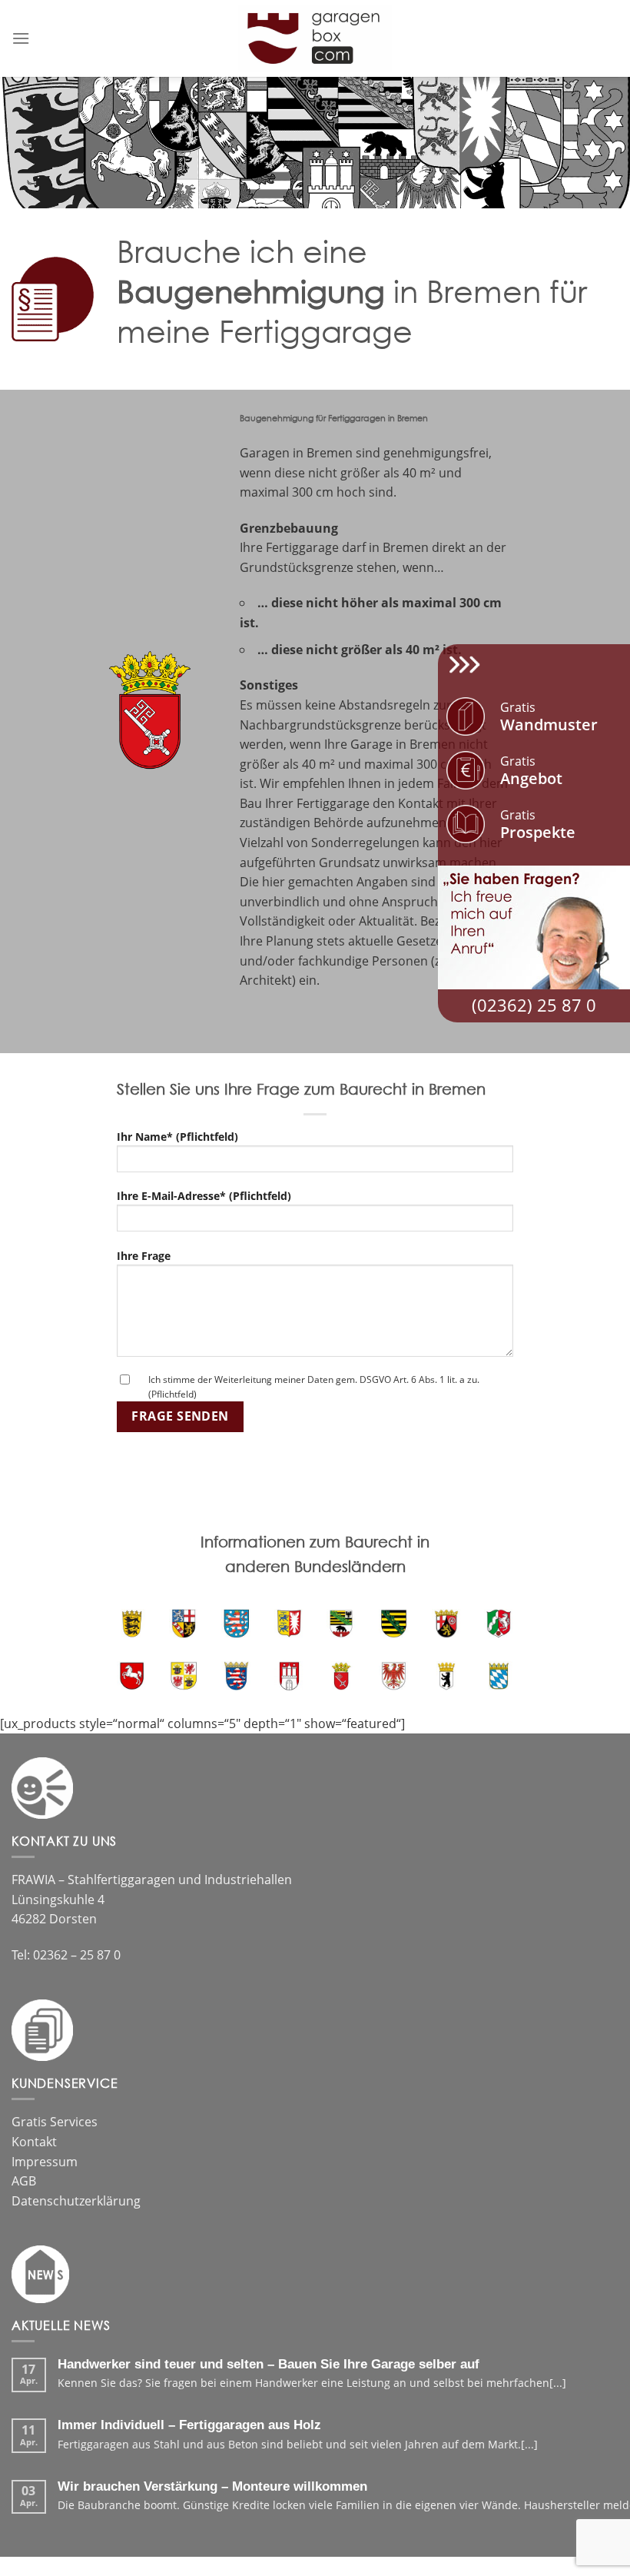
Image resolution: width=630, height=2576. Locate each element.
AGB (24, 2181)
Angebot (531, 771)
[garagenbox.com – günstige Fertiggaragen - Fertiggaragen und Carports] (315, 38)
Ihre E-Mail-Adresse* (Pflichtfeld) (204, 1196)
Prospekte (538, 824)
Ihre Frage (144, 1256)
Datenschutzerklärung (76, 2201)
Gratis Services (55, 2122)
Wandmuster (549, 717)
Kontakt (34, 2142)
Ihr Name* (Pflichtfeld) (177, 1137)
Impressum (45, 2162)
